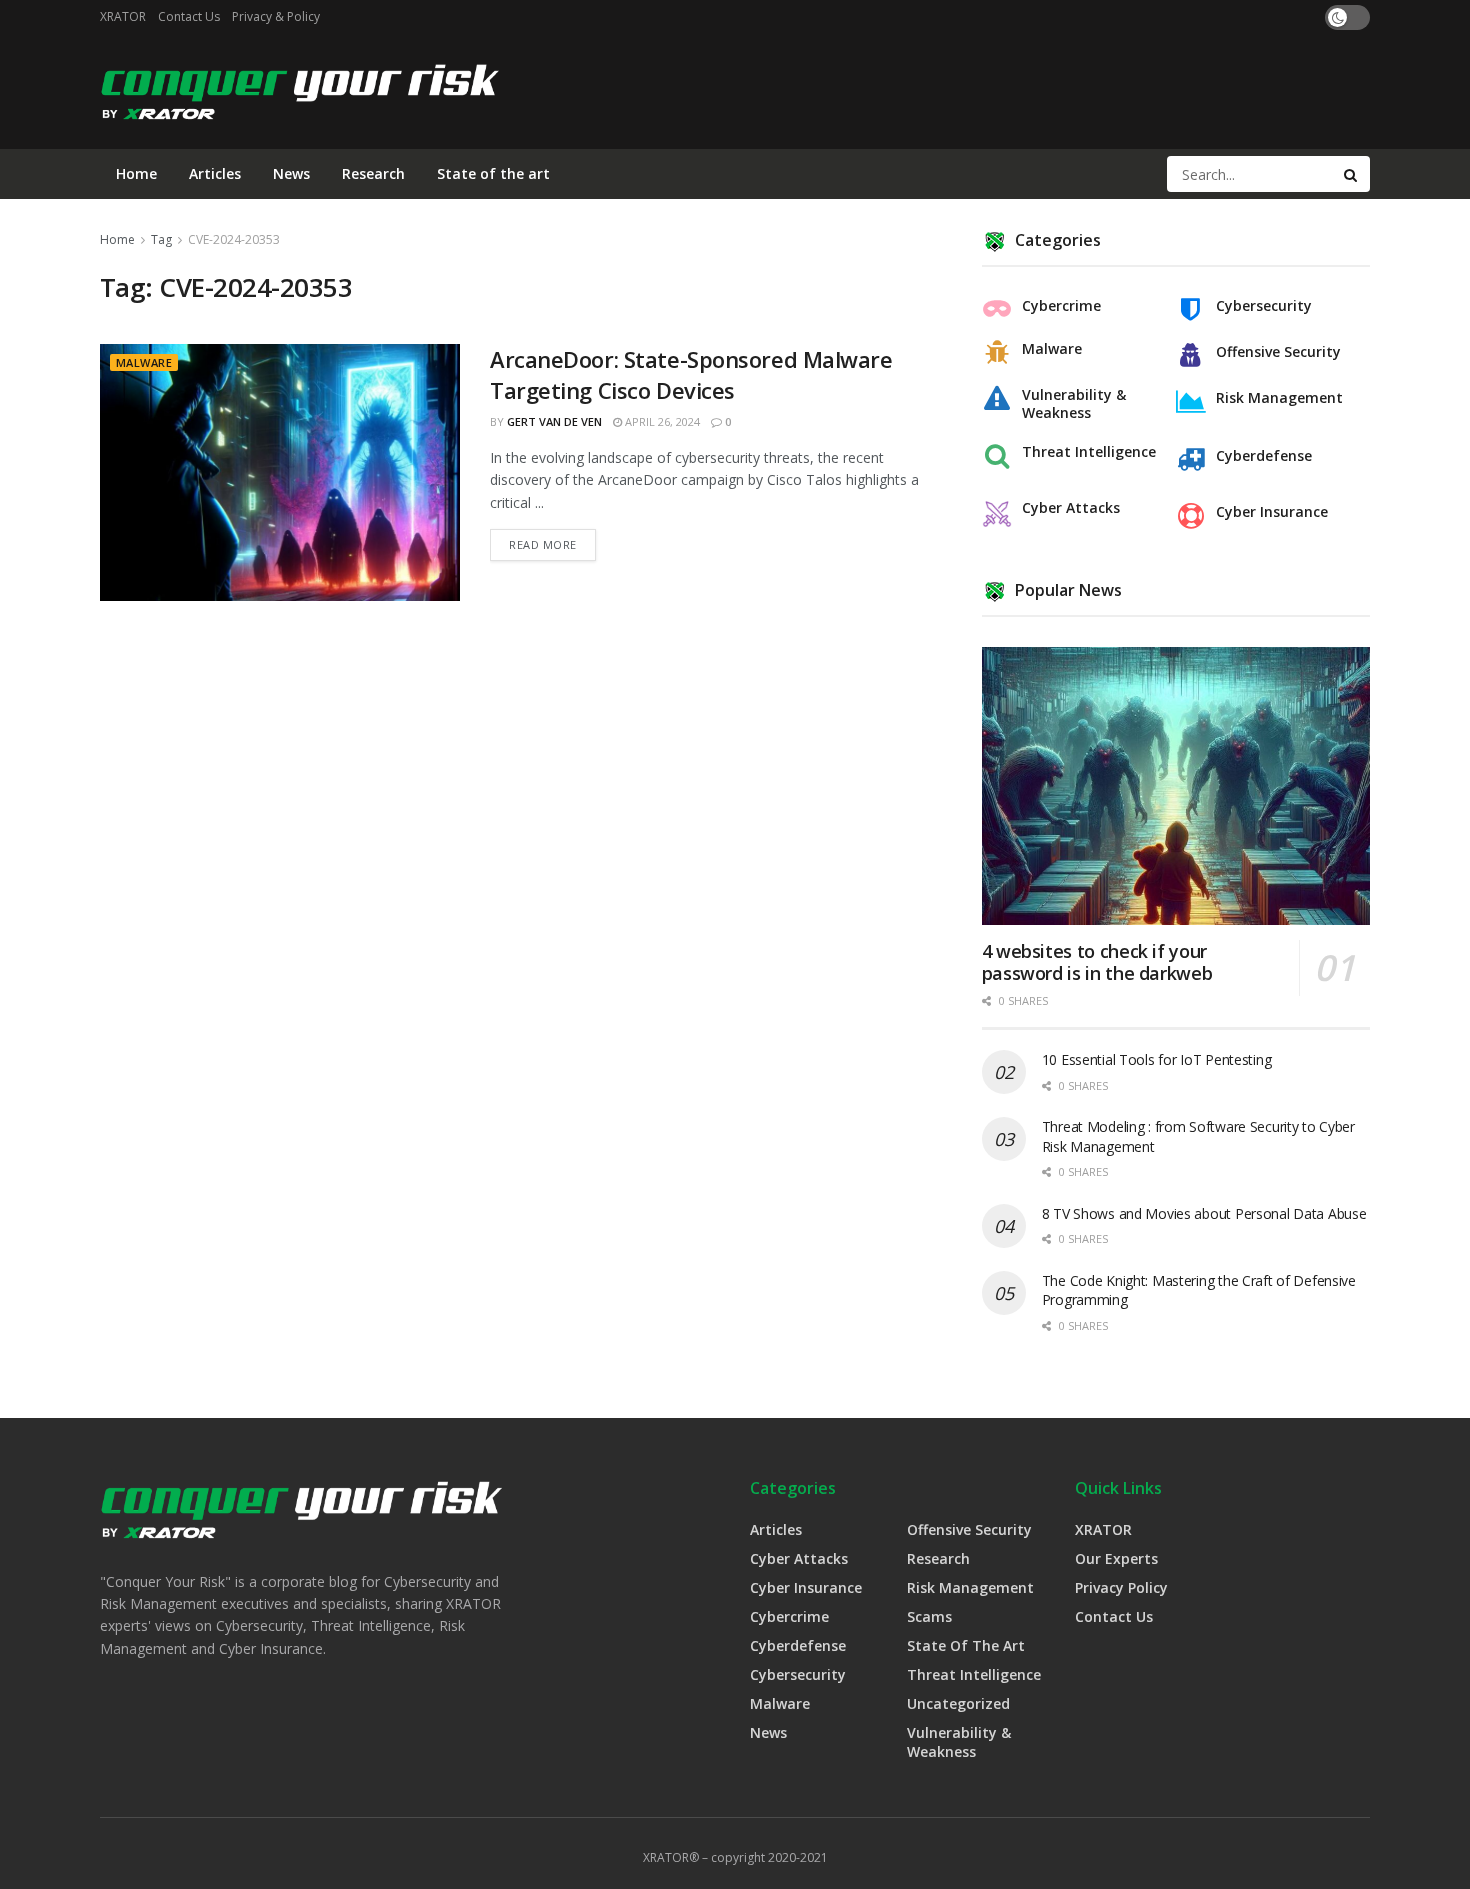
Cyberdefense (1264, 456)
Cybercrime (1061, 306)
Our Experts (1116, 1558)
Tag (161, 239)
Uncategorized (958, 1703)
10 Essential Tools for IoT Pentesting (1157, 1059)
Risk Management (1279, 398)
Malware (144, 362)
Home (136, 173)
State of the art (493, 173)
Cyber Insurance (1272, 512)
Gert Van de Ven (554, 421)
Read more (543, 544)
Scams (929, 1616)
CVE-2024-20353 (234, 239)
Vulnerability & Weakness (1074, 404)
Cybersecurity (1264, 306)
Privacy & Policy (276, 16)
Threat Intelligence (1089, 452)
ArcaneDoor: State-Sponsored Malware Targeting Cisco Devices (691, 374)
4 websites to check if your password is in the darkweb (1097, 962)
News (291, 173)
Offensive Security (1278, 352)
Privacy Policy (1121, 1587)
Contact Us (189, 16)
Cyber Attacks (1071, 508)
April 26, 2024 (661, 421)
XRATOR (123, 16)
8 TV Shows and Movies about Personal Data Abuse (1204, 1213)
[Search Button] (1352, 174)
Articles (215, 173)
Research (373, 173)
